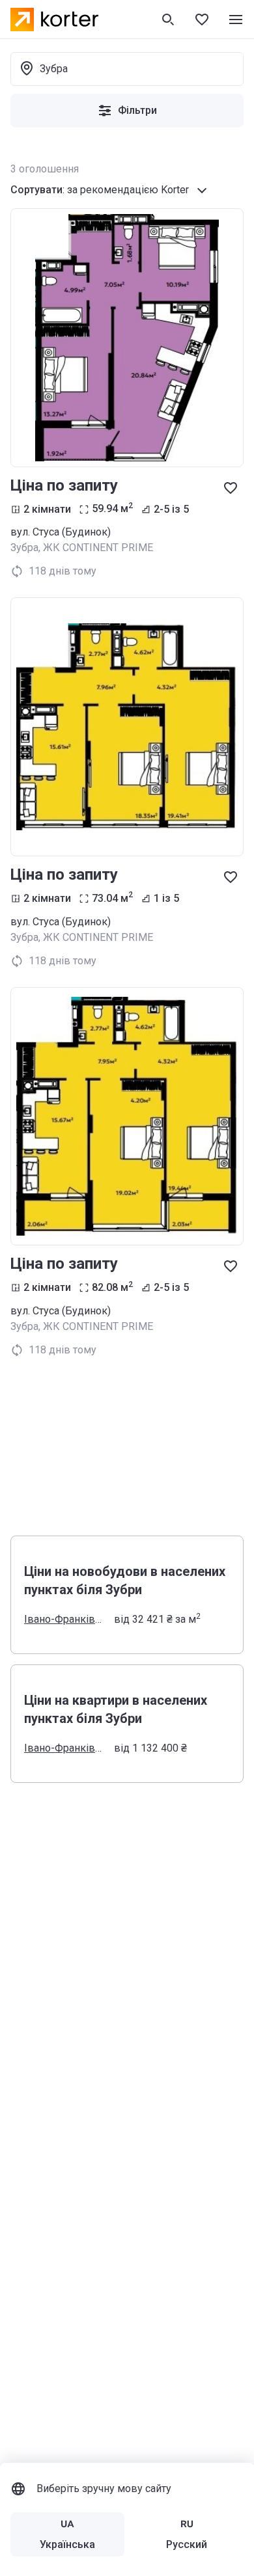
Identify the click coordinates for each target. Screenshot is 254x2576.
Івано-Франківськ (65, 1619)
